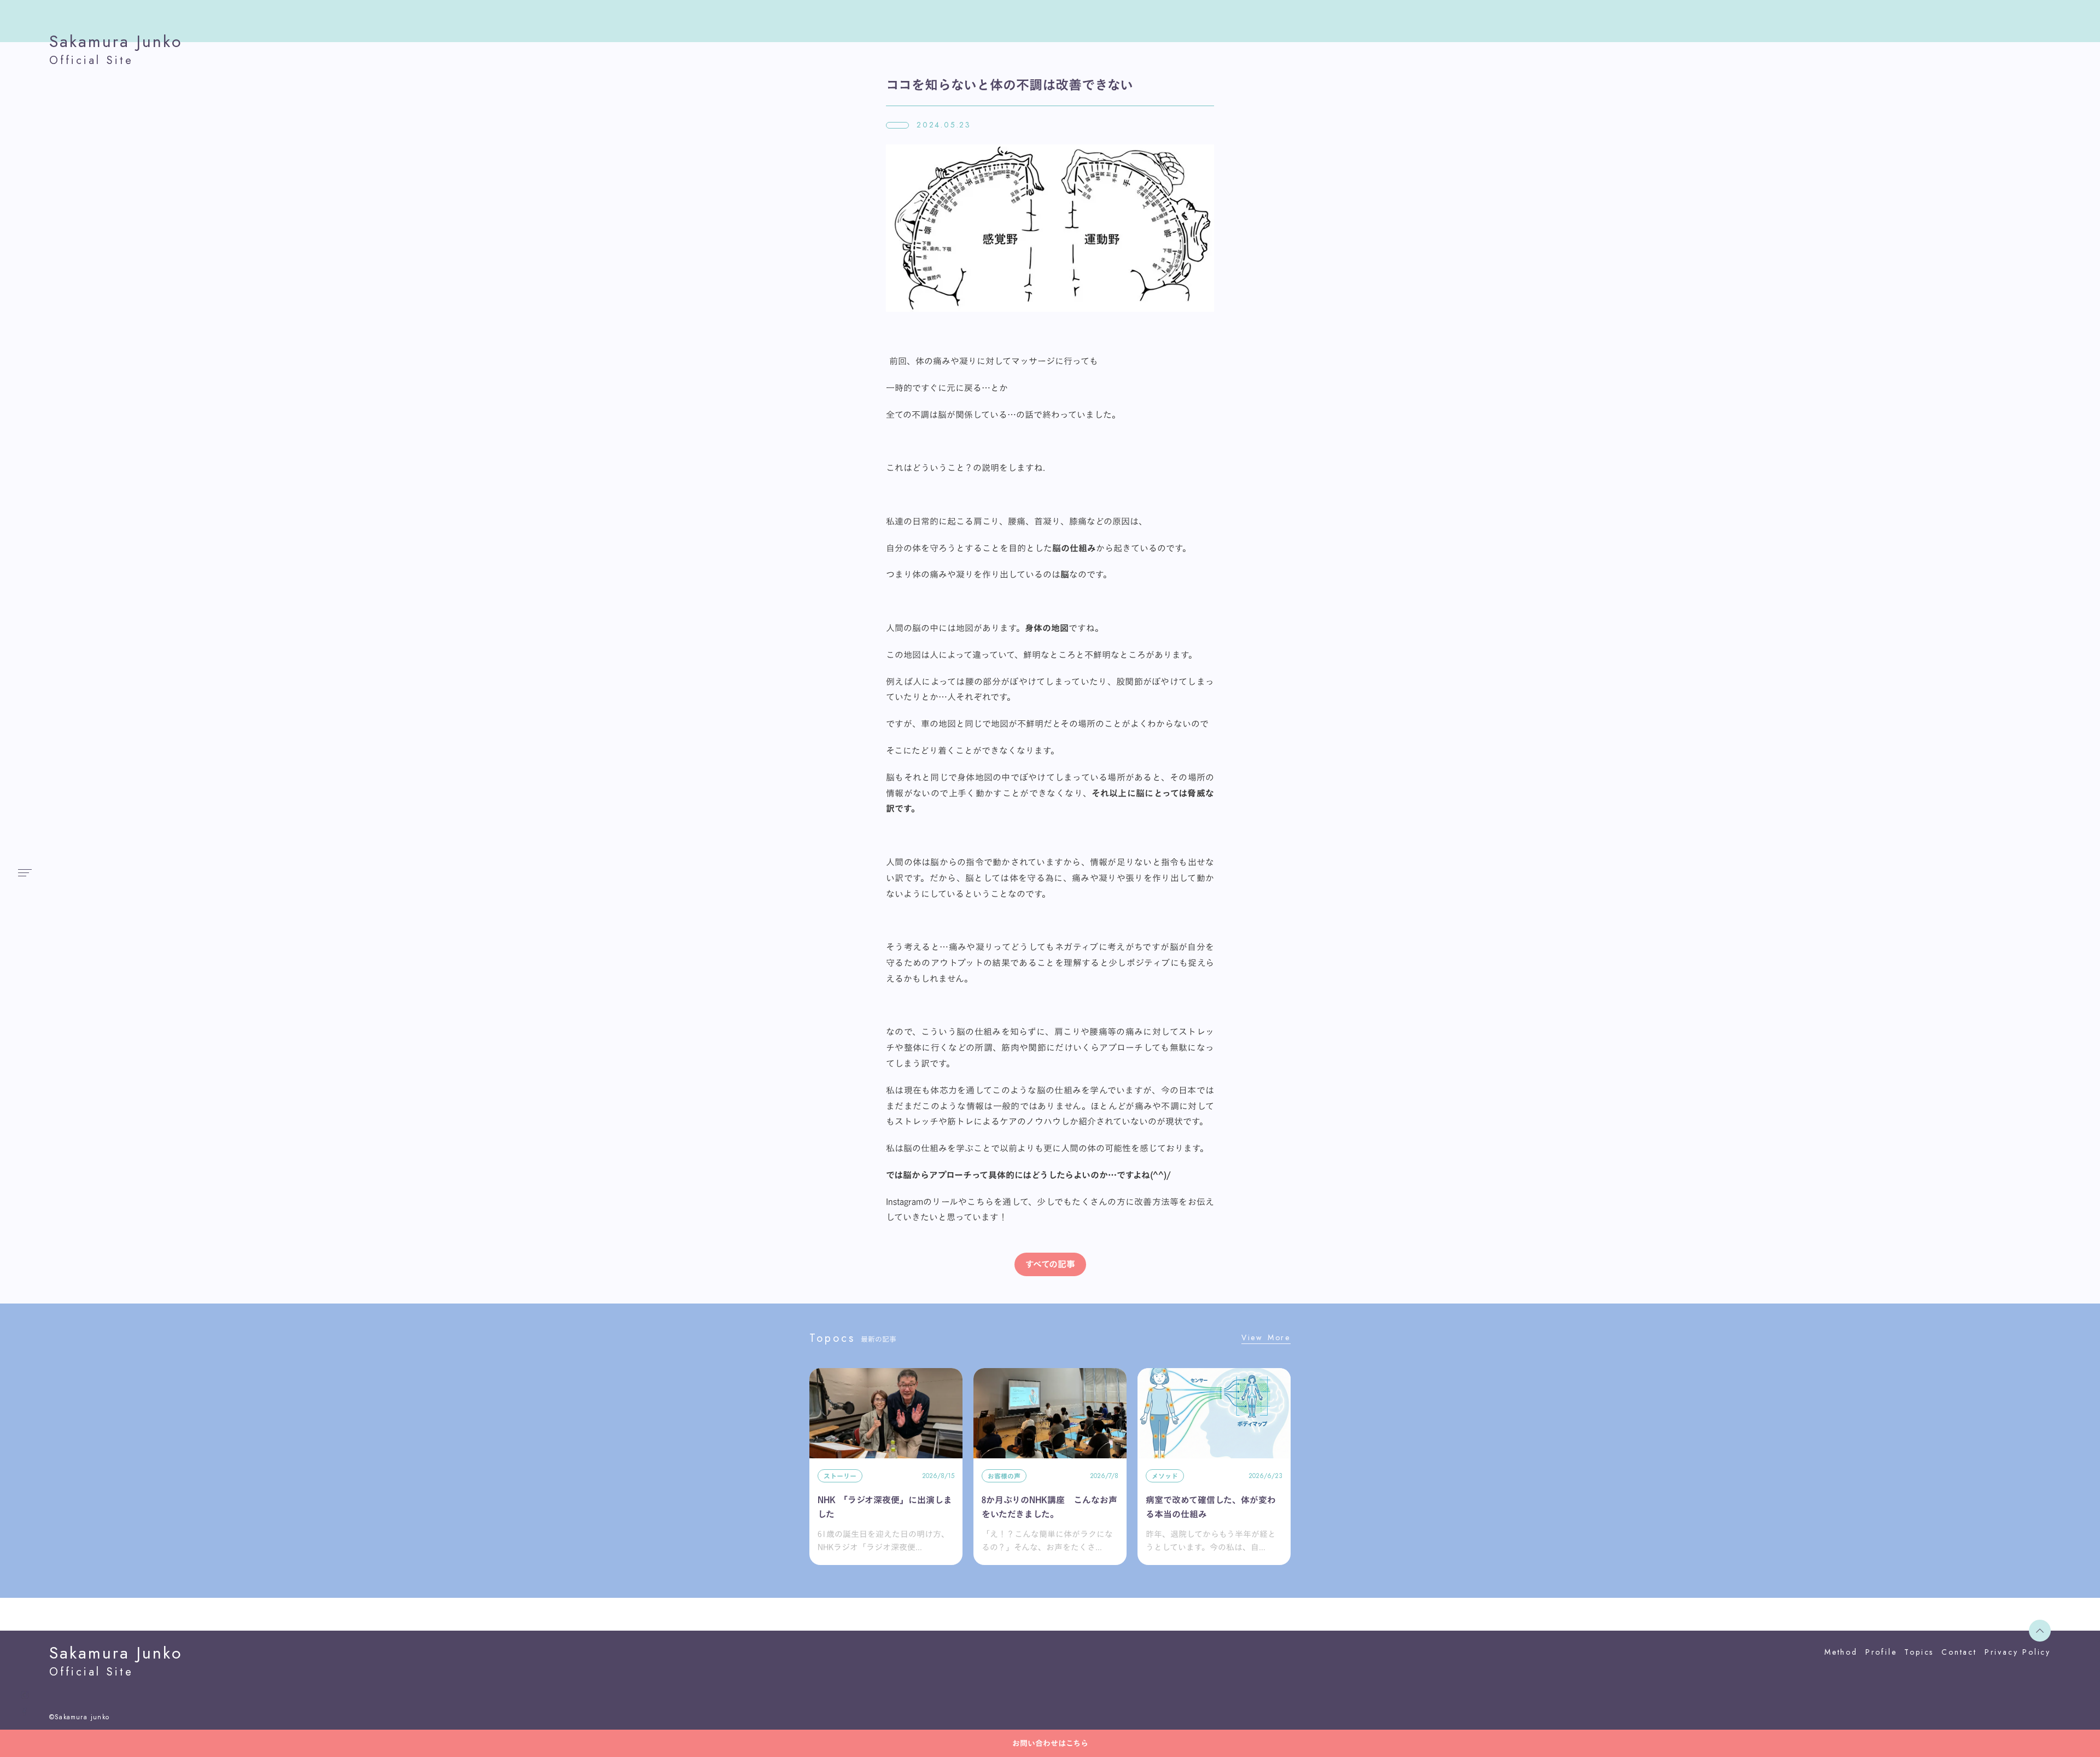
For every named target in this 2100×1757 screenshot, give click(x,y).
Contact (1959, 1652)
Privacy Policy (2018, 1652)
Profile (1881, 1652)
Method (1841, 1652)
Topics (1919, 1652)
